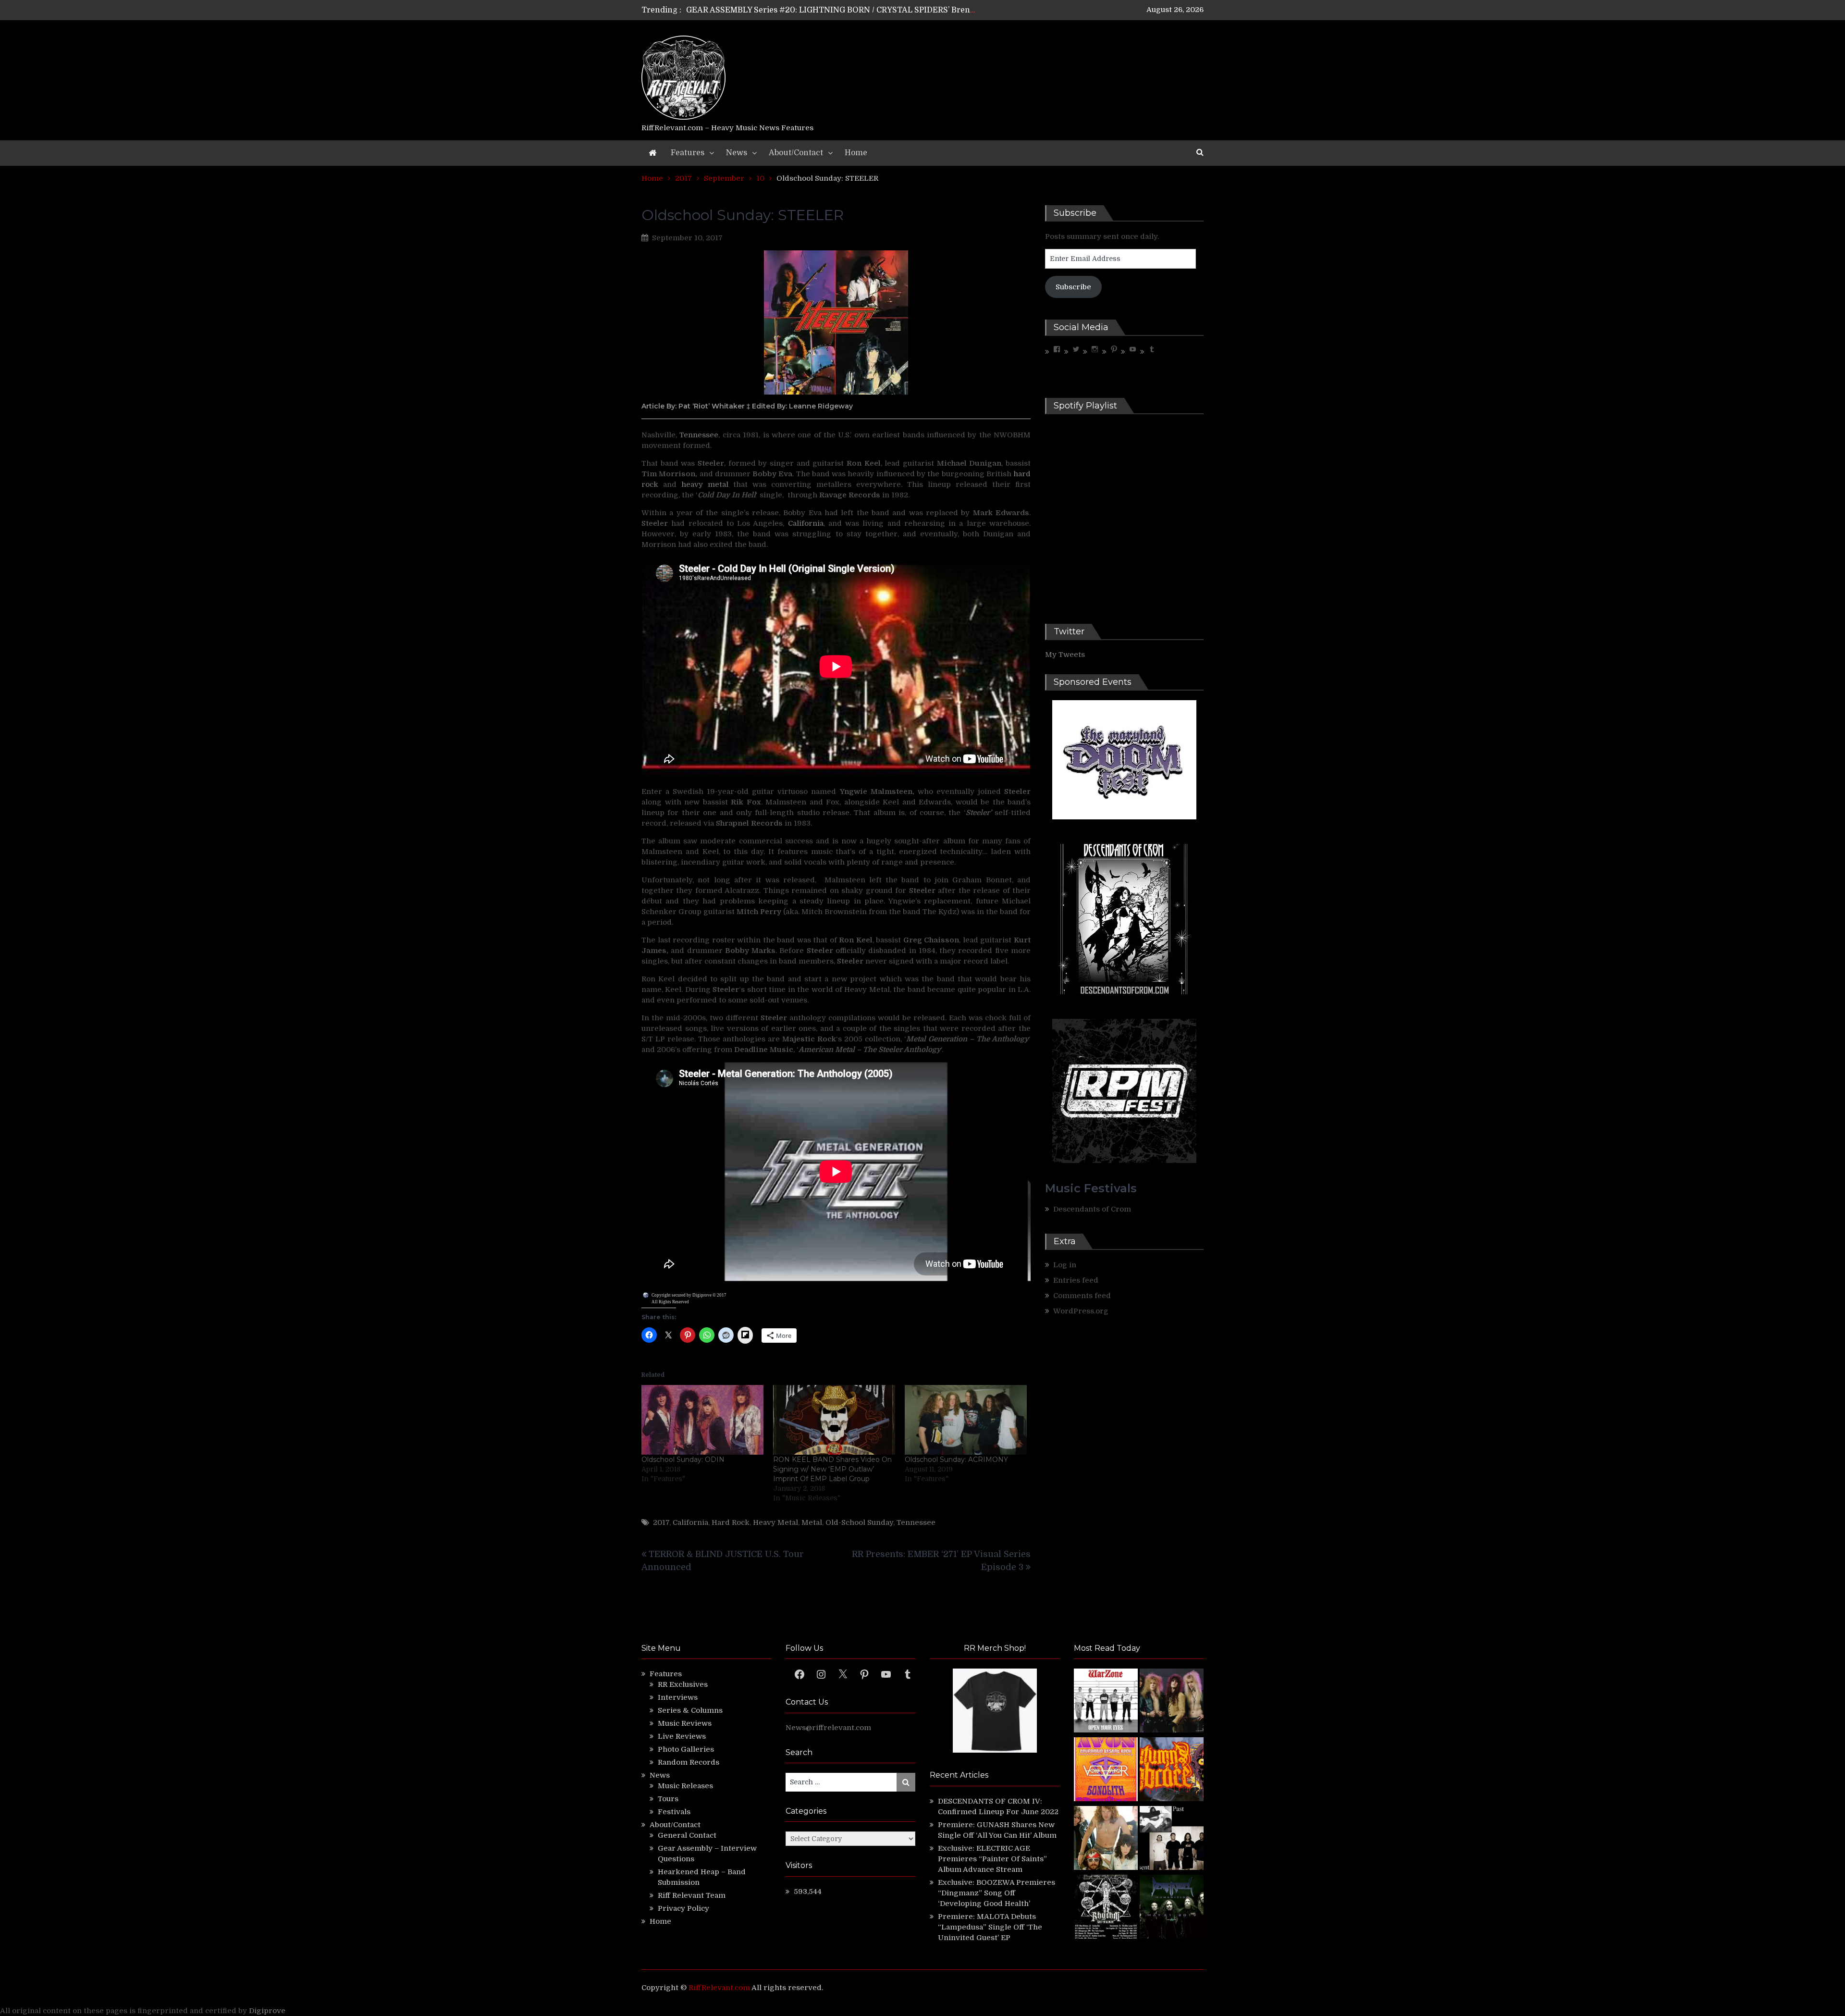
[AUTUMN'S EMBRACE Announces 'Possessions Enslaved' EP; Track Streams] (1172, 1771)
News (737, 153)
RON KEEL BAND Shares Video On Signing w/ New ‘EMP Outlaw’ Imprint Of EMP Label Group (832, 1469)
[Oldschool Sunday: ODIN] (702, 1420)
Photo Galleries (686, 1749)
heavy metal (705, 484)
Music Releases (685, 1786)
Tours (668, 1799)
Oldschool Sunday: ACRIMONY (956, 1459)
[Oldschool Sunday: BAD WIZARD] (1106, 1839)
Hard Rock (731, 1522)
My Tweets (1065, 655)
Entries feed (1076, 1280)
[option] (832, 10)
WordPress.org (1081, 1311)
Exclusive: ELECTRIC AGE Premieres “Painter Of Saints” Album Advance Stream (992, 1859)
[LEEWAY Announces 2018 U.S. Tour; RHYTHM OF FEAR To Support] (1106, 1908)
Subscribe (1073, 287)
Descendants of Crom (1092, 1209)
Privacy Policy (683, 1908)
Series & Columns (690, 1710)
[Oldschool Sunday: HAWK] (1172, 1702)
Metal (812, 1522)
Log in (1065, 1265)
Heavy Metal (775, 1522)
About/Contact (796, 153)
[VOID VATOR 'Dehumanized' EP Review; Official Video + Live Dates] (1106, 1771)
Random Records (689, 1762)
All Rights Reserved (670, 1302)
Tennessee (699, 435)
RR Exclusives (683, 1684)
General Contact (687, 1835)
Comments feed (1082, 1296)
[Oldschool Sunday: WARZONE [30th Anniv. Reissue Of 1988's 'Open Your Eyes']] (1106, 1702)
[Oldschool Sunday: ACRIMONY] (966, 1420)
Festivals (674, 1812)
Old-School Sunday (859, 1522)
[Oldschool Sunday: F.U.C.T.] (1172, 1839)
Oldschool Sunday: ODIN (683, 1459)
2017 (661, 1522)
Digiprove (267, 2011)
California (806, 523)
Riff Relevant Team (692, 1895)
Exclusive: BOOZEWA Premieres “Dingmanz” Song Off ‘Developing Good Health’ (996, 1893)
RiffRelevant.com (719, 1988)
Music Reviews (685, 1723)
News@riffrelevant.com (828, 1728)
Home (856, 153)
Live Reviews (682, 1736)
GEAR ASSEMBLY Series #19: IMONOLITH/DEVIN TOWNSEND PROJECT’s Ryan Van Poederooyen (871, 10)
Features (688, 153)
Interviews (678, 1697)
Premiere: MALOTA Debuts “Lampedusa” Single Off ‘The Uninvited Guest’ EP (990, 1927)
